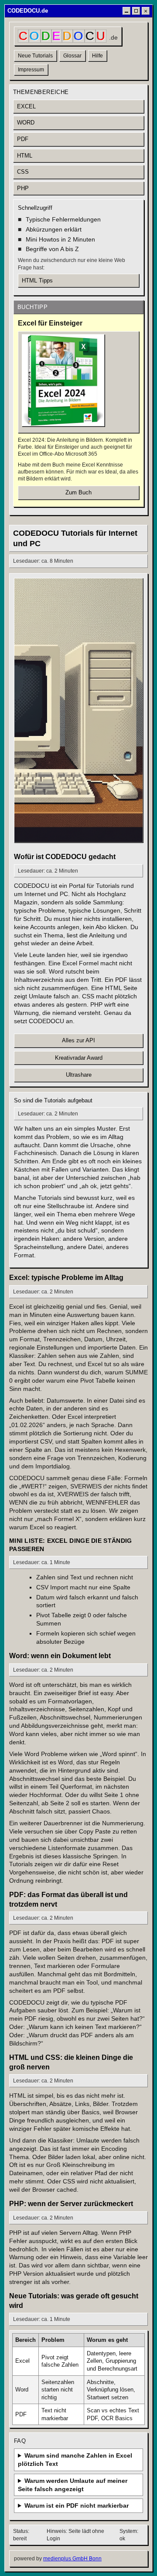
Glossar (72, 56)
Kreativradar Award (79, 1058)
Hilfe (97, 56)
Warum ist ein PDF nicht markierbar (77, 2505)
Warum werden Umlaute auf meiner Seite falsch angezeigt (73, 2485)
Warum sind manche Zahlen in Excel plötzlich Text (75, 2460)
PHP (23, 188)
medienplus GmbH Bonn (72, 2559)
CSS (23, 172)
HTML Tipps (37, 280)
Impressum (31, 70)
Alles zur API (78, 1040)
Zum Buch (78, 492)
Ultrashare (79, 1075)
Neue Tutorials (35, 56)
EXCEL (26, 106)
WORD (26, 123)
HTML (25, 156)
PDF (23, 139)
